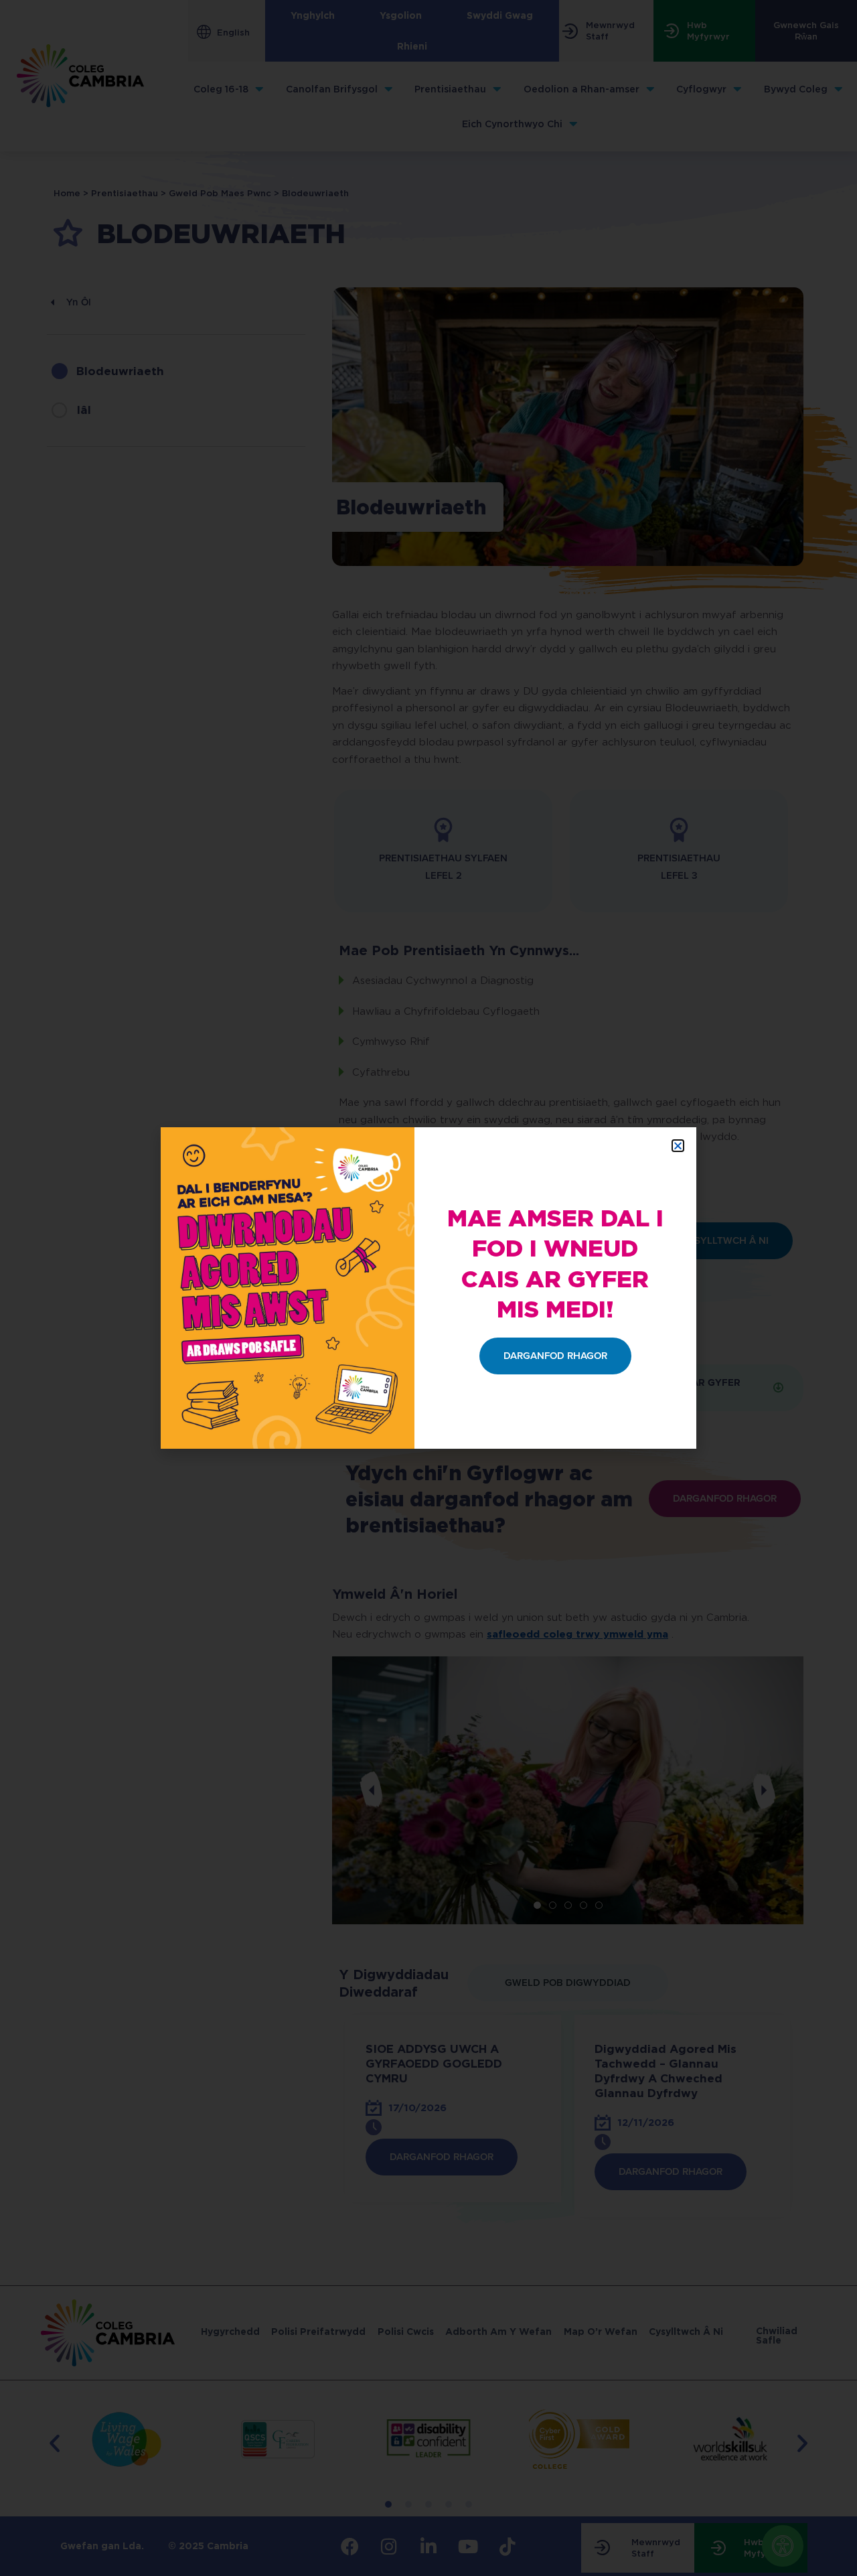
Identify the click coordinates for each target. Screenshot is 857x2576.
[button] (678, 1146)
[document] (428, 1288)
